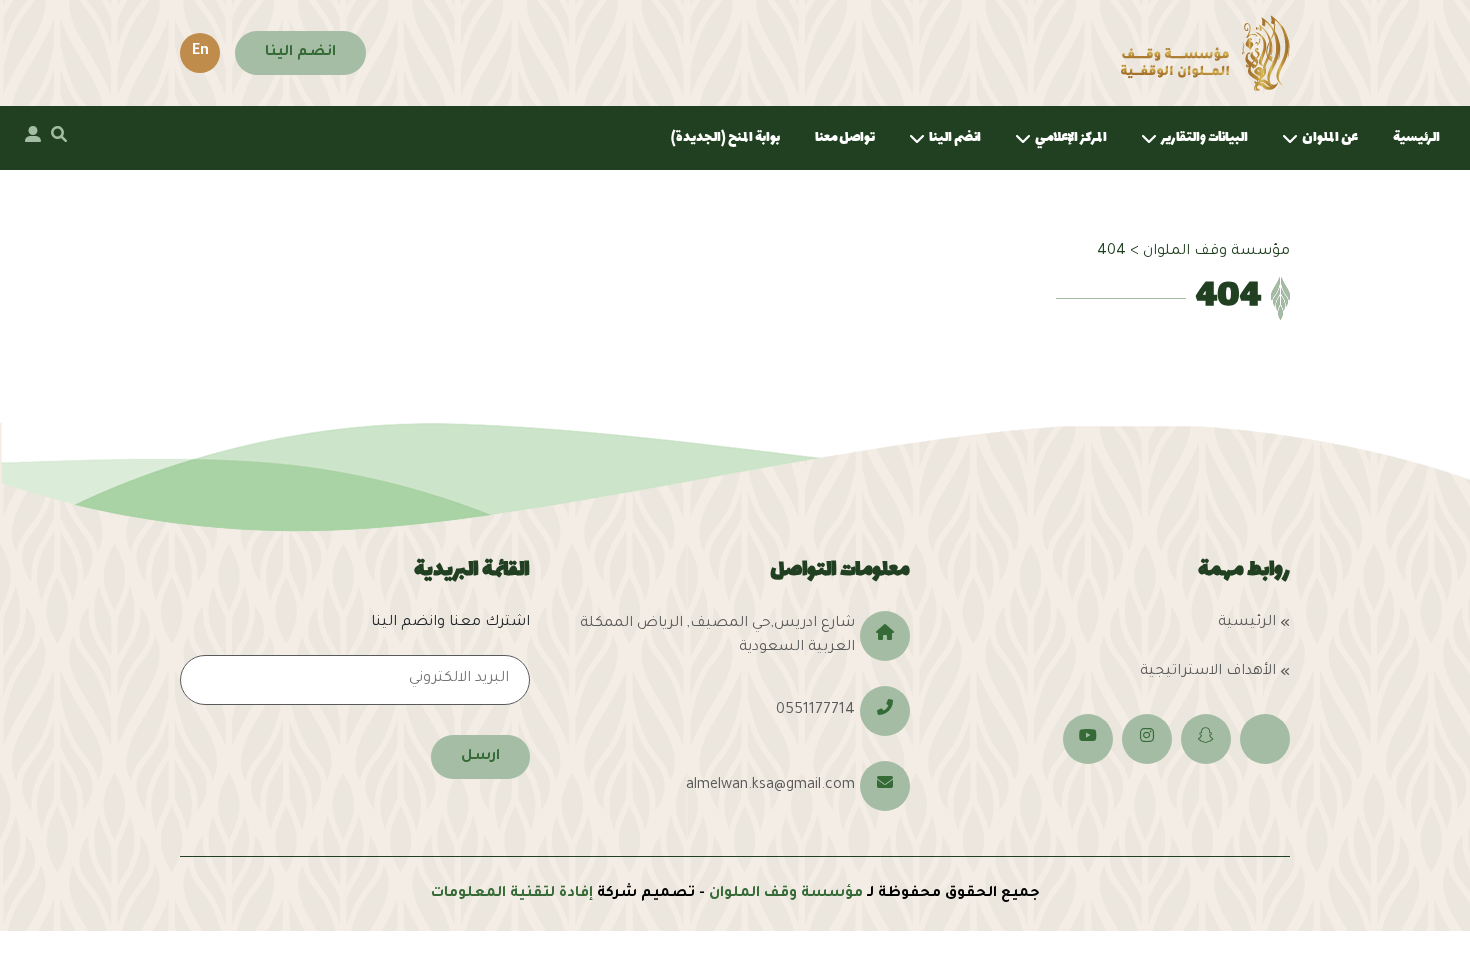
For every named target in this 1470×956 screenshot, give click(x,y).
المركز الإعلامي (1071, 137)
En (200, 52)
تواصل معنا (845, 137)
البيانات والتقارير (1204, 137)
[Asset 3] (1205, 53)
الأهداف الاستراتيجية (1208, 672)
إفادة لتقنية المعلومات (512, 894)
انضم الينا (300, 53)
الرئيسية (1416, 137)
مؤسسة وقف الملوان (786, 894)
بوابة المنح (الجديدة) (725, 137)
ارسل (480, 757)
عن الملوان (1330, 137)
